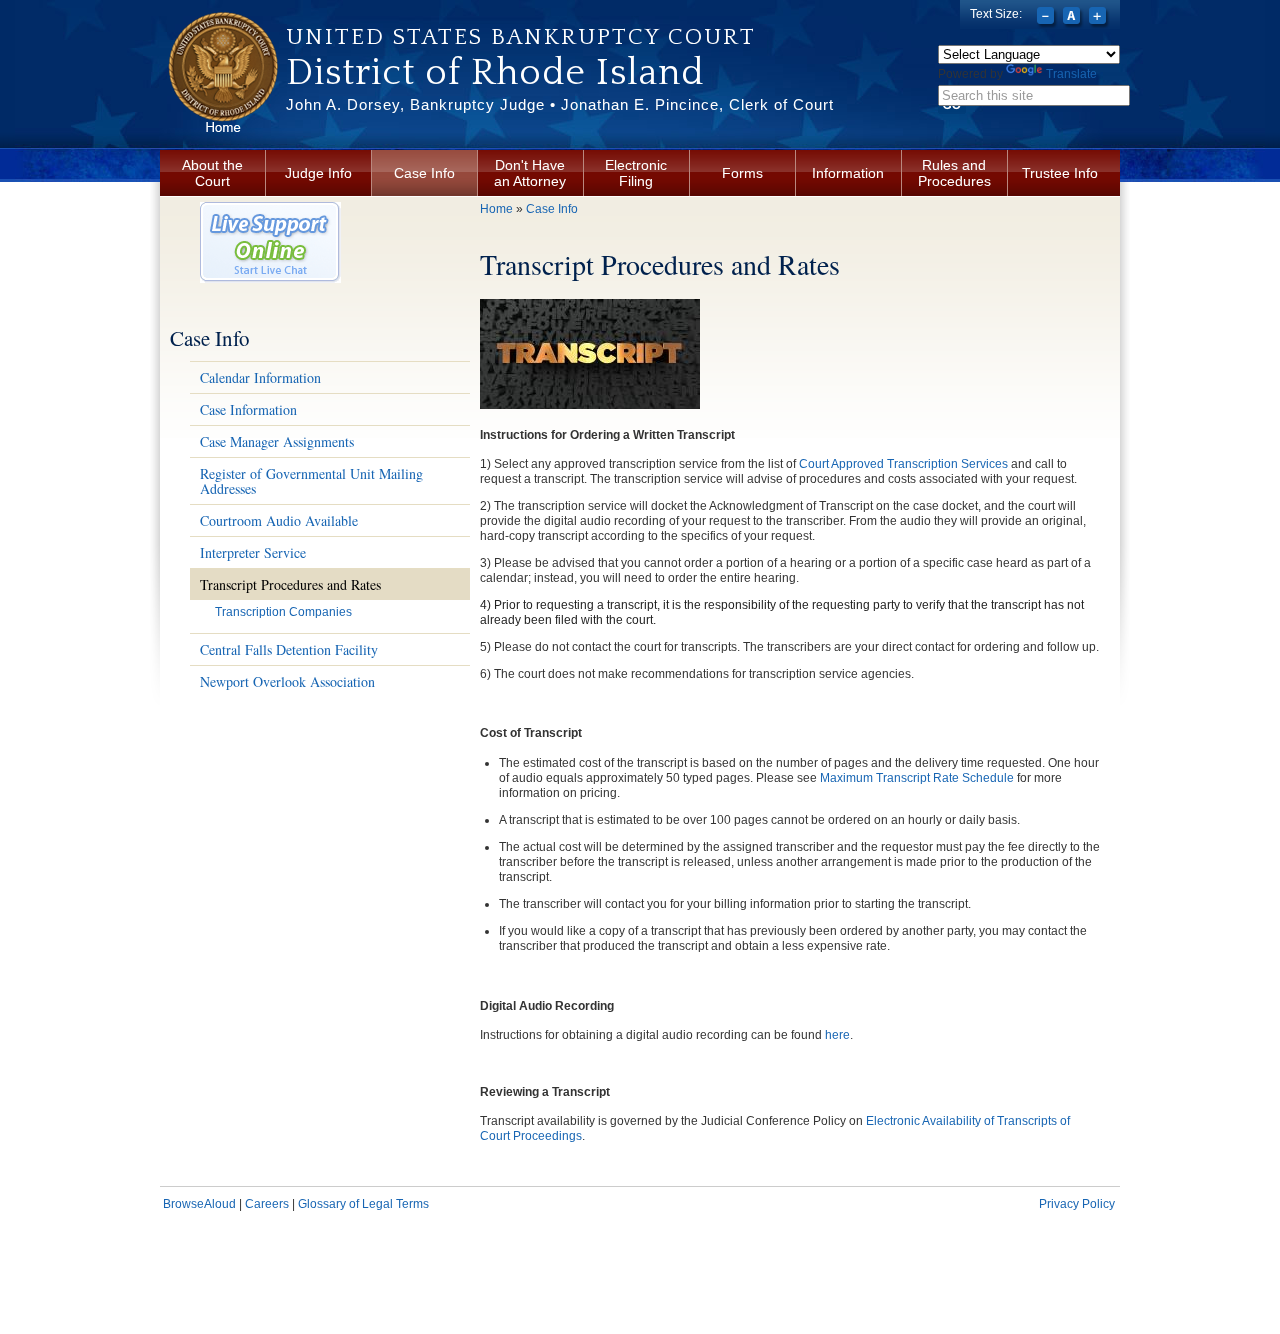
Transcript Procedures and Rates (290, 584)
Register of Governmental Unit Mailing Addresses (311, 481)
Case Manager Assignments (277, 441)
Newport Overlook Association (287, 681)
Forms (742, 173)
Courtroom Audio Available (279, 520)
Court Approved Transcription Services (905, 464)
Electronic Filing (636, 173)
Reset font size (1073, 18)
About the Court (212, 173)
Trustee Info (1060, 173)
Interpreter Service (253, 552)
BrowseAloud (199, 1204)
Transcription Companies (283, 612)
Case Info (424, 173)
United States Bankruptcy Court (521, 37)
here (837, 1035)
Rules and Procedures (954, 173)
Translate (1071, 74)
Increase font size (1099, 18)
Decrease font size (1047, 18)
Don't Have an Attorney (530, 173)
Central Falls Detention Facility (289, 649)
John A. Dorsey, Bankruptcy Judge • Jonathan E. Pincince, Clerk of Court (560, 104)
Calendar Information (260, 377)
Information (848, 173)
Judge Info (318, 173)
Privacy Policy (1077, 1204)
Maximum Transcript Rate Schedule (917, 778)
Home (496, 209)
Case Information (248, 409)
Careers (267, 1204)
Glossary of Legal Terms (363, 1204)
